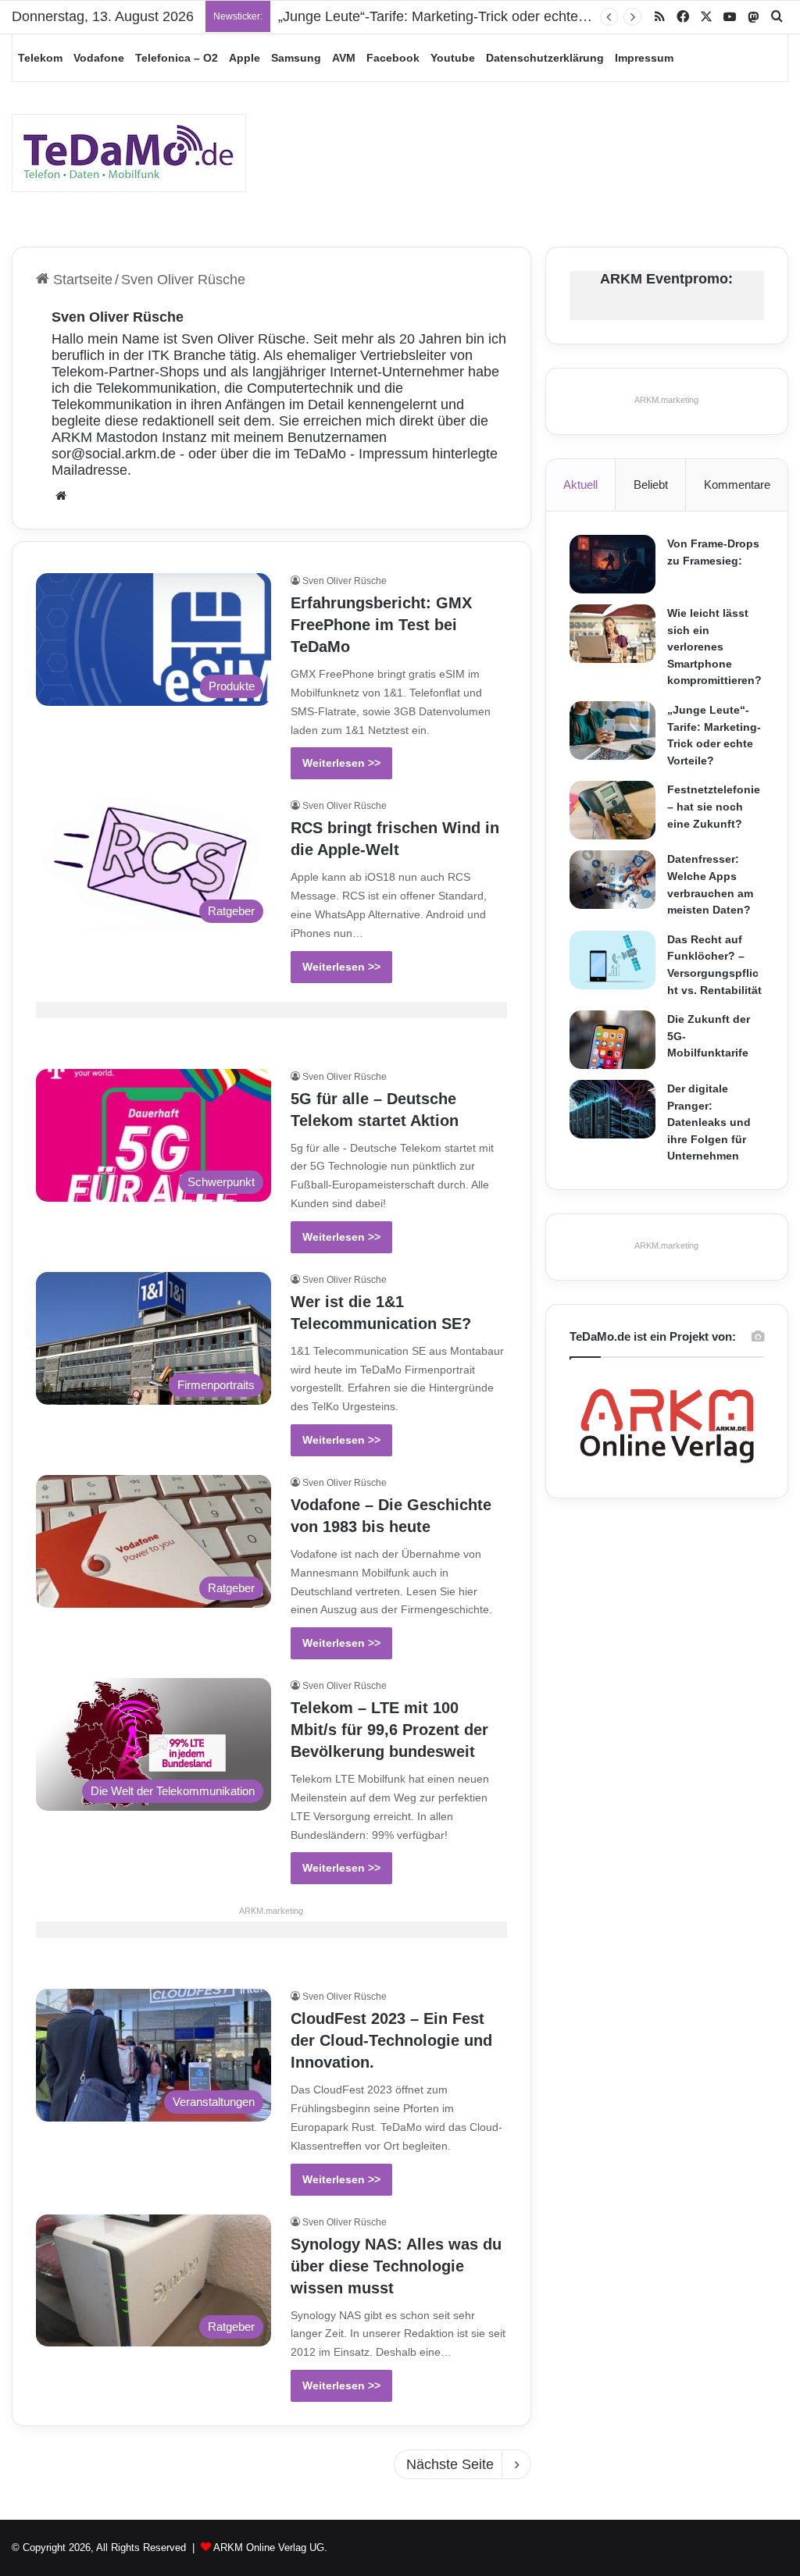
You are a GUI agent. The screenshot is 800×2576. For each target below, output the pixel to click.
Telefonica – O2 (177, 58)
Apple (245, 58)
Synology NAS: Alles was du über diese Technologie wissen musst (396, 2266)
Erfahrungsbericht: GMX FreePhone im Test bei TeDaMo (381, 625)
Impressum (644, 58)
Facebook (393, 58)
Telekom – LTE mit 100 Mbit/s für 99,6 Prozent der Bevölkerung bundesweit (389, 1730)
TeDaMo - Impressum (361, 454)
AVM (344, 58)
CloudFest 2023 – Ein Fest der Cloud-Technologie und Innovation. (391, 2040)
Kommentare (737, 485)
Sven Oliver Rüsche (118, 317)
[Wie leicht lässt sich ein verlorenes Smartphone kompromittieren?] (612, 634)
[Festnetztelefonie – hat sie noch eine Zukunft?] (612, 810)
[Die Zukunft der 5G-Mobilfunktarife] (612, 1040)
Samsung (296, 58)
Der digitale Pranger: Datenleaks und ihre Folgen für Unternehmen (709, 1122)
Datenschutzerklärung (545, 58)
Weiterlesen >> (341, 763)
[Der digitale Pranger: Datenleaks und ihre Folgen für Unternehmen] (612, 1109)
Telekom (40, 58)
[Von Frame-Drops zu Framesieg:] (612, 564)
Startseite (81, 280)
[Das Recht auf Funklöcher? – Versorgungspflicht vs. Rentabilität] (612, 960)
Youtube (453, 58)
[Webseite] (61, 496)
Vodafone (99, 58)
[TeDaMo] (129, 153)
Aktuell (580, 485)
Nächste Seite (450, 2464)
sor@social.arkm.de (114, 454)
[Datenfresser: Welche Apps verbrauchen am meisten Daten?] (612, 880)
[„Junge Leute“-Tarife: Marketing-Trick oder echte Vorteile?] (612, 730)
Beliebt (651, 485)
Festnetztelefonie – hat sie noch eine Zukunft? (714, 806)
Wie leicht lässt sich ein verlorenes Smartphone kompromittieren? (714, 647)
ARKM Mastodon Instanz (129, 437)
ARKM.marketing (271, 1911)
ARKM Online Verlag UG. (270, 2547)
